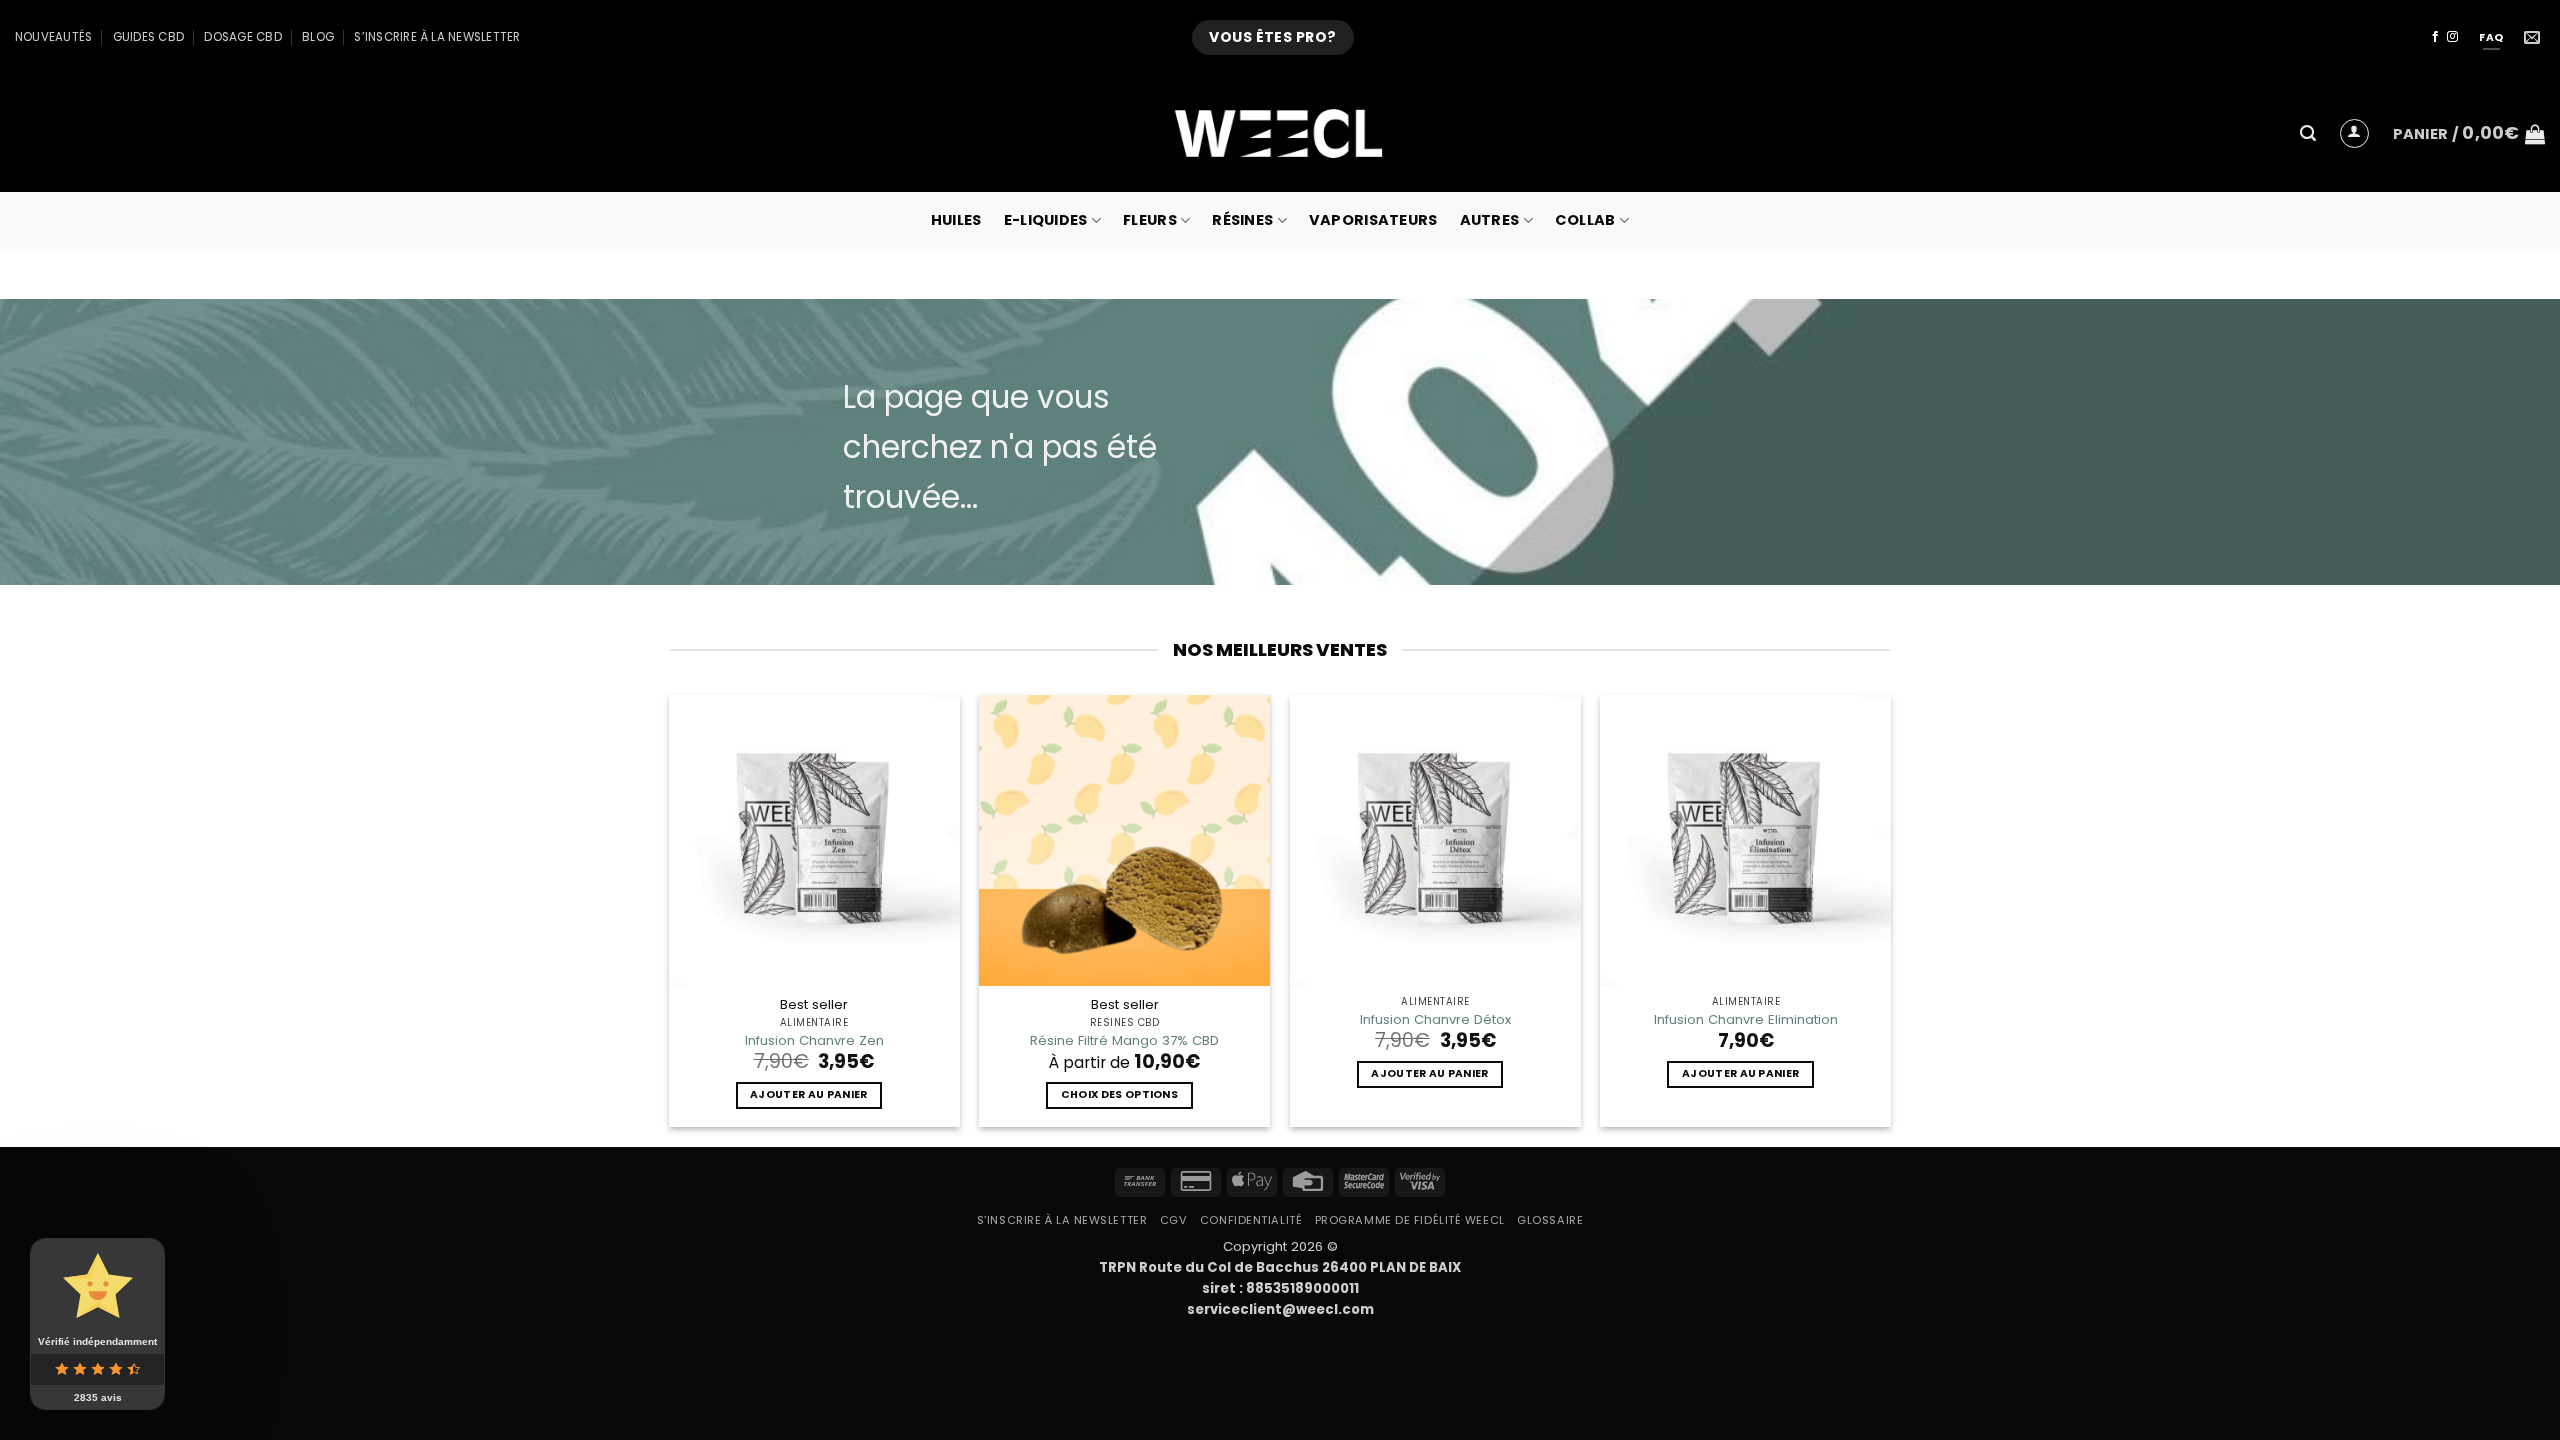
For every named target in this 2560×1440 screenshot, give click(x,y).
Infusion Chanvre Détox (1435, 1019)
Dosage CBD (242, 37)
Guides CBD (148, 37)
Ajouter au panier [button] (808, 1094)
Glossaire (1550, 1220)
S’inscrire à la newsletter (437, 37)
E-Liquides (1046, 220)
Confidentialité (1251, 1220)
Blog (318, 37)
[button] (2308, 133)
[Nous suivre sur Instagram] (2452, 37)
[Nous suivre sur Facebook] (2435, 37)
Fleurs (1150, 220)
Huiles (956, 220)
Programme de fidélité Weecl (1410, 1220)
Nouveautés (53, 37)
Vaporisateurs (1373, 220)
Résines (1242, 220)
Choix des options (1119, 1094)
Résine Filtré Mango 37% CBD (1124, 1040)
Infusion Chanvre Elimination (1746, 1019)
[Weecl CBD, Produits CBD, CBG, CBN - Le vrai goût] (1280, 133)
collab (1585, 220)
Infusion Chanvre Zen (814, 1040)
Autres (1490, 220)
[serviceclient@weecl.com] (2534, 37)
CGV (1174, 1220)
